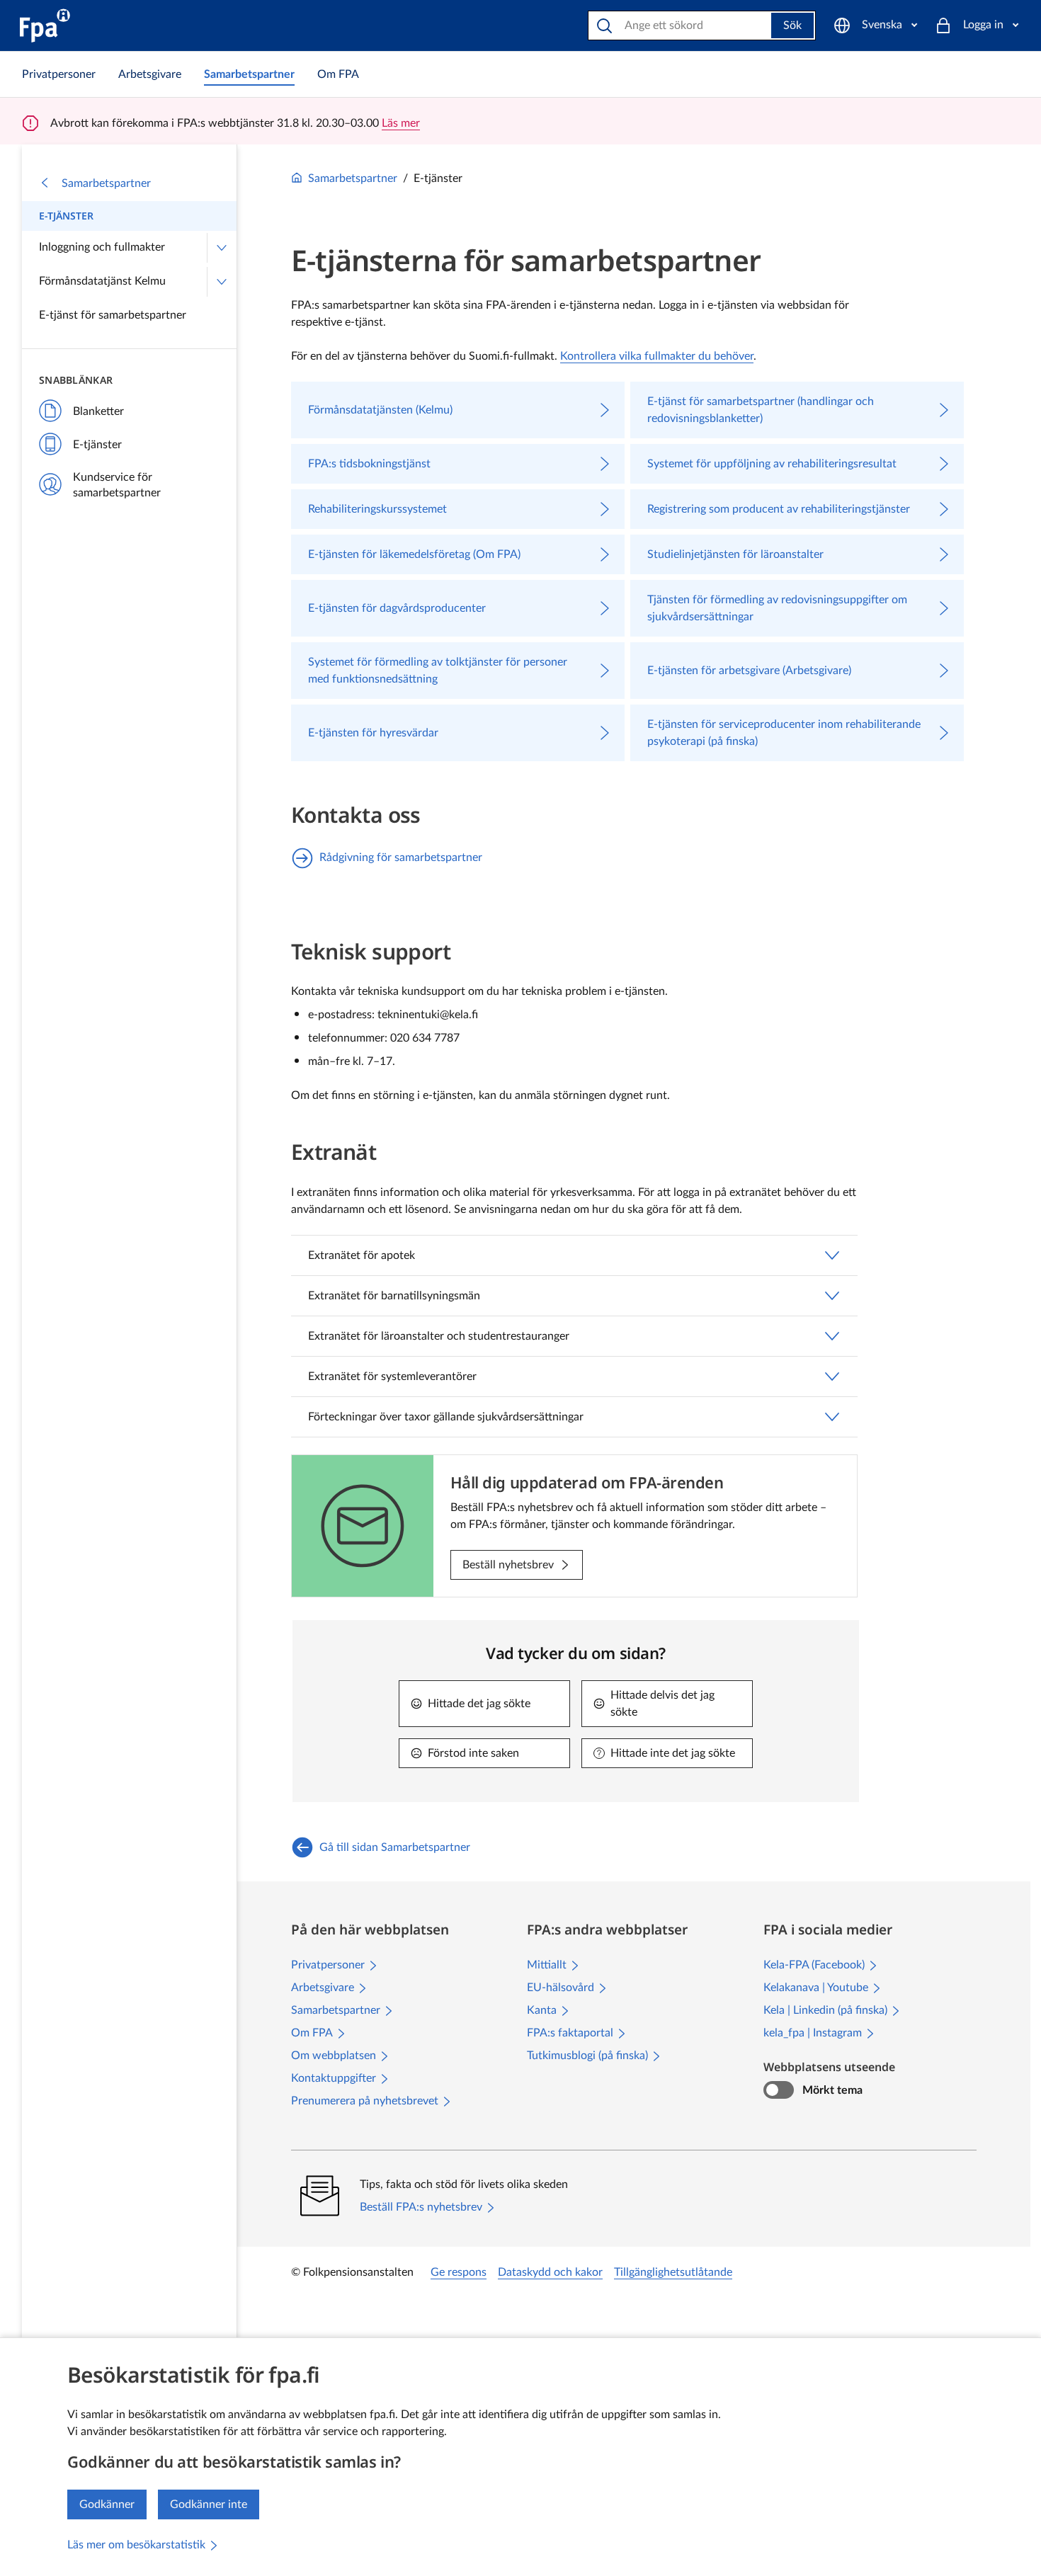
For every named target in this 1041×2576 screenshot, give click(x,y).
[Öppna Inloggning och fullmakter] (222, 248)
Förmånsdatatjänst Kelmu (102, 281)
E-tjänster (66, 216)
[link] (59, 74)
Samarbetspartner (106, 183)
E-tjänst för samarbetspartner (113, 315)
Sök (792, 25)
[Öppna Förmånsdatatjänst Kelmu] (222, 282)
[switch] (779, 2090)
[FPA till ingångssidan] (45, 25)
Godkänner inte (209, 2504)
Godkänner (107, 2504)
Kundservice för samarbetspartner (117, 485)
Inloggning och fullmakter (102, 247)
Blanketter (98, 411)
